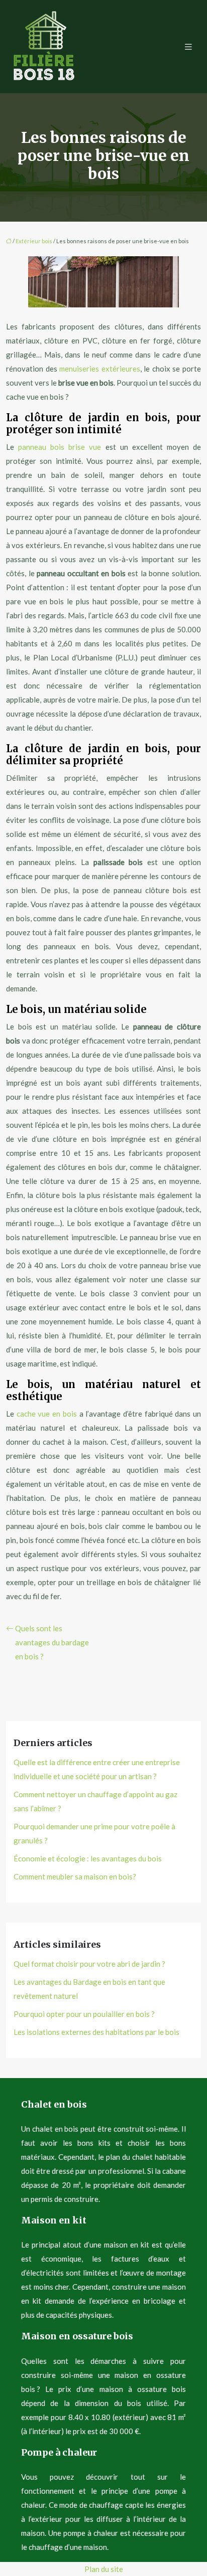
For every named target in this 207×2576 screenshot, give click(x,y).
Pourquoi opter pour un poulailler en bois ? (84, 2014)
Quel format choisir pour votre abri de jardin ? (89, 1964)
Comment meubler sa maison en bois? (75, 1876)
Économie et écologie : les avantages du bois (88, 1858)
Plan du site (104, 2569)
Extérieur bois (34, 241)
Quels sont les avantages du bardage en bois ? (52, 1642)
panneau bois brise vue (60, 447)
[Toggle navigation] (188, 47)
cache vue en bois (47, 1414)
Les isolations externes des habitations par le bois (96, 2032)
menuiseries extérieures (100, 369)
